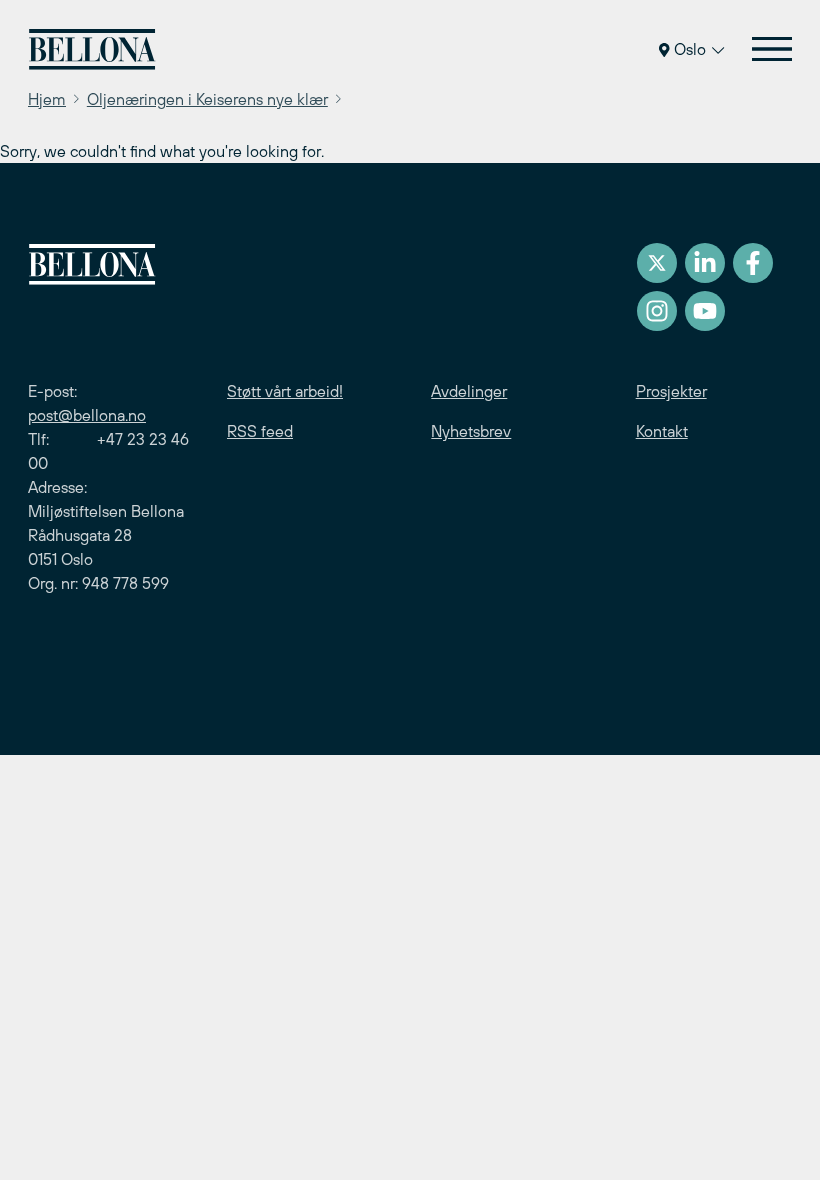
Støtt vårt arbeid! (285, 391)
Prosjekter (671, 391)
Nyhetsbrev (471, 431)
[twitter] (657, 263)
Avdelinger (469, 391)
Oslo (690, 49)
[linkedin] (705, 263)
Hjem (47, 99)
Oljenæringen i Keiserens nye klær (207, 99)
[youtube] (705, 311)
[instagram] (657, 311)
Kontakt (662, 431)
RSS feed (260, 431)
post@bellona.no (87, 415)
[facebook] (753, 263)
